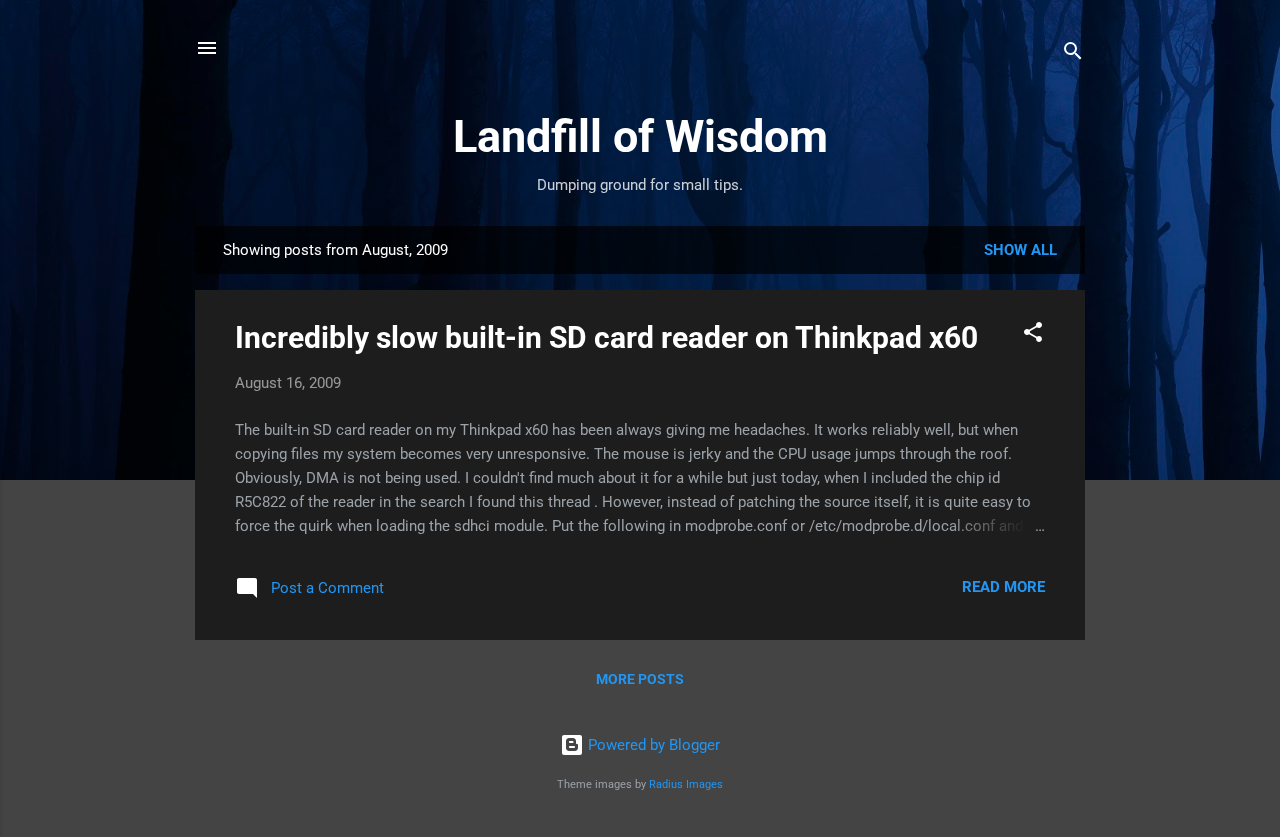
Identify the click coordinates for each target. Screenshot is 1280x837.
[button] (1033, 335)
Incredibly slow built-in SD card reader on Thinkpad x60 (606, 337)
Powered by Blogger (652, 745)
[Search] (1073, 54)
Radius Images (686, 784)
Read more (1003, 587)
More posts (640, 679)
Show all (1020, 250)
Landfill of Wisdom (640, 136)
